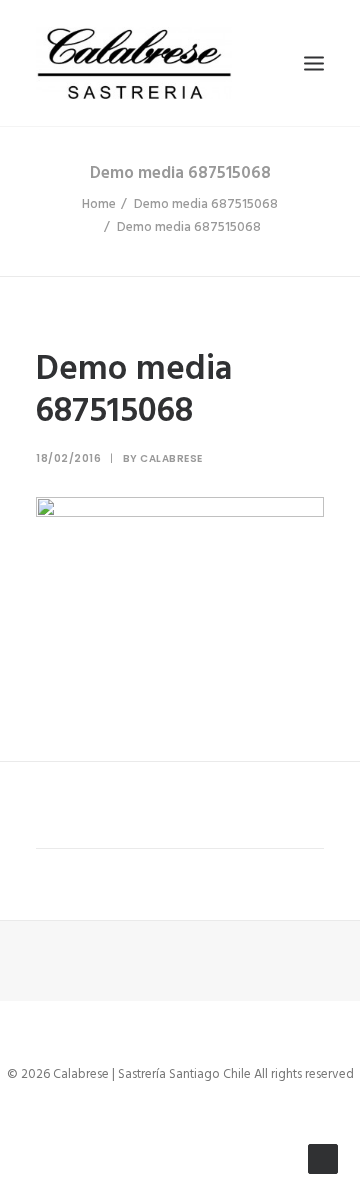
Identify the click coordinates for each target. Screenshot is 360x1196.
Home (99, 204)
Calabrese (171, 458)
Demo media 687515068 (206, 204)
